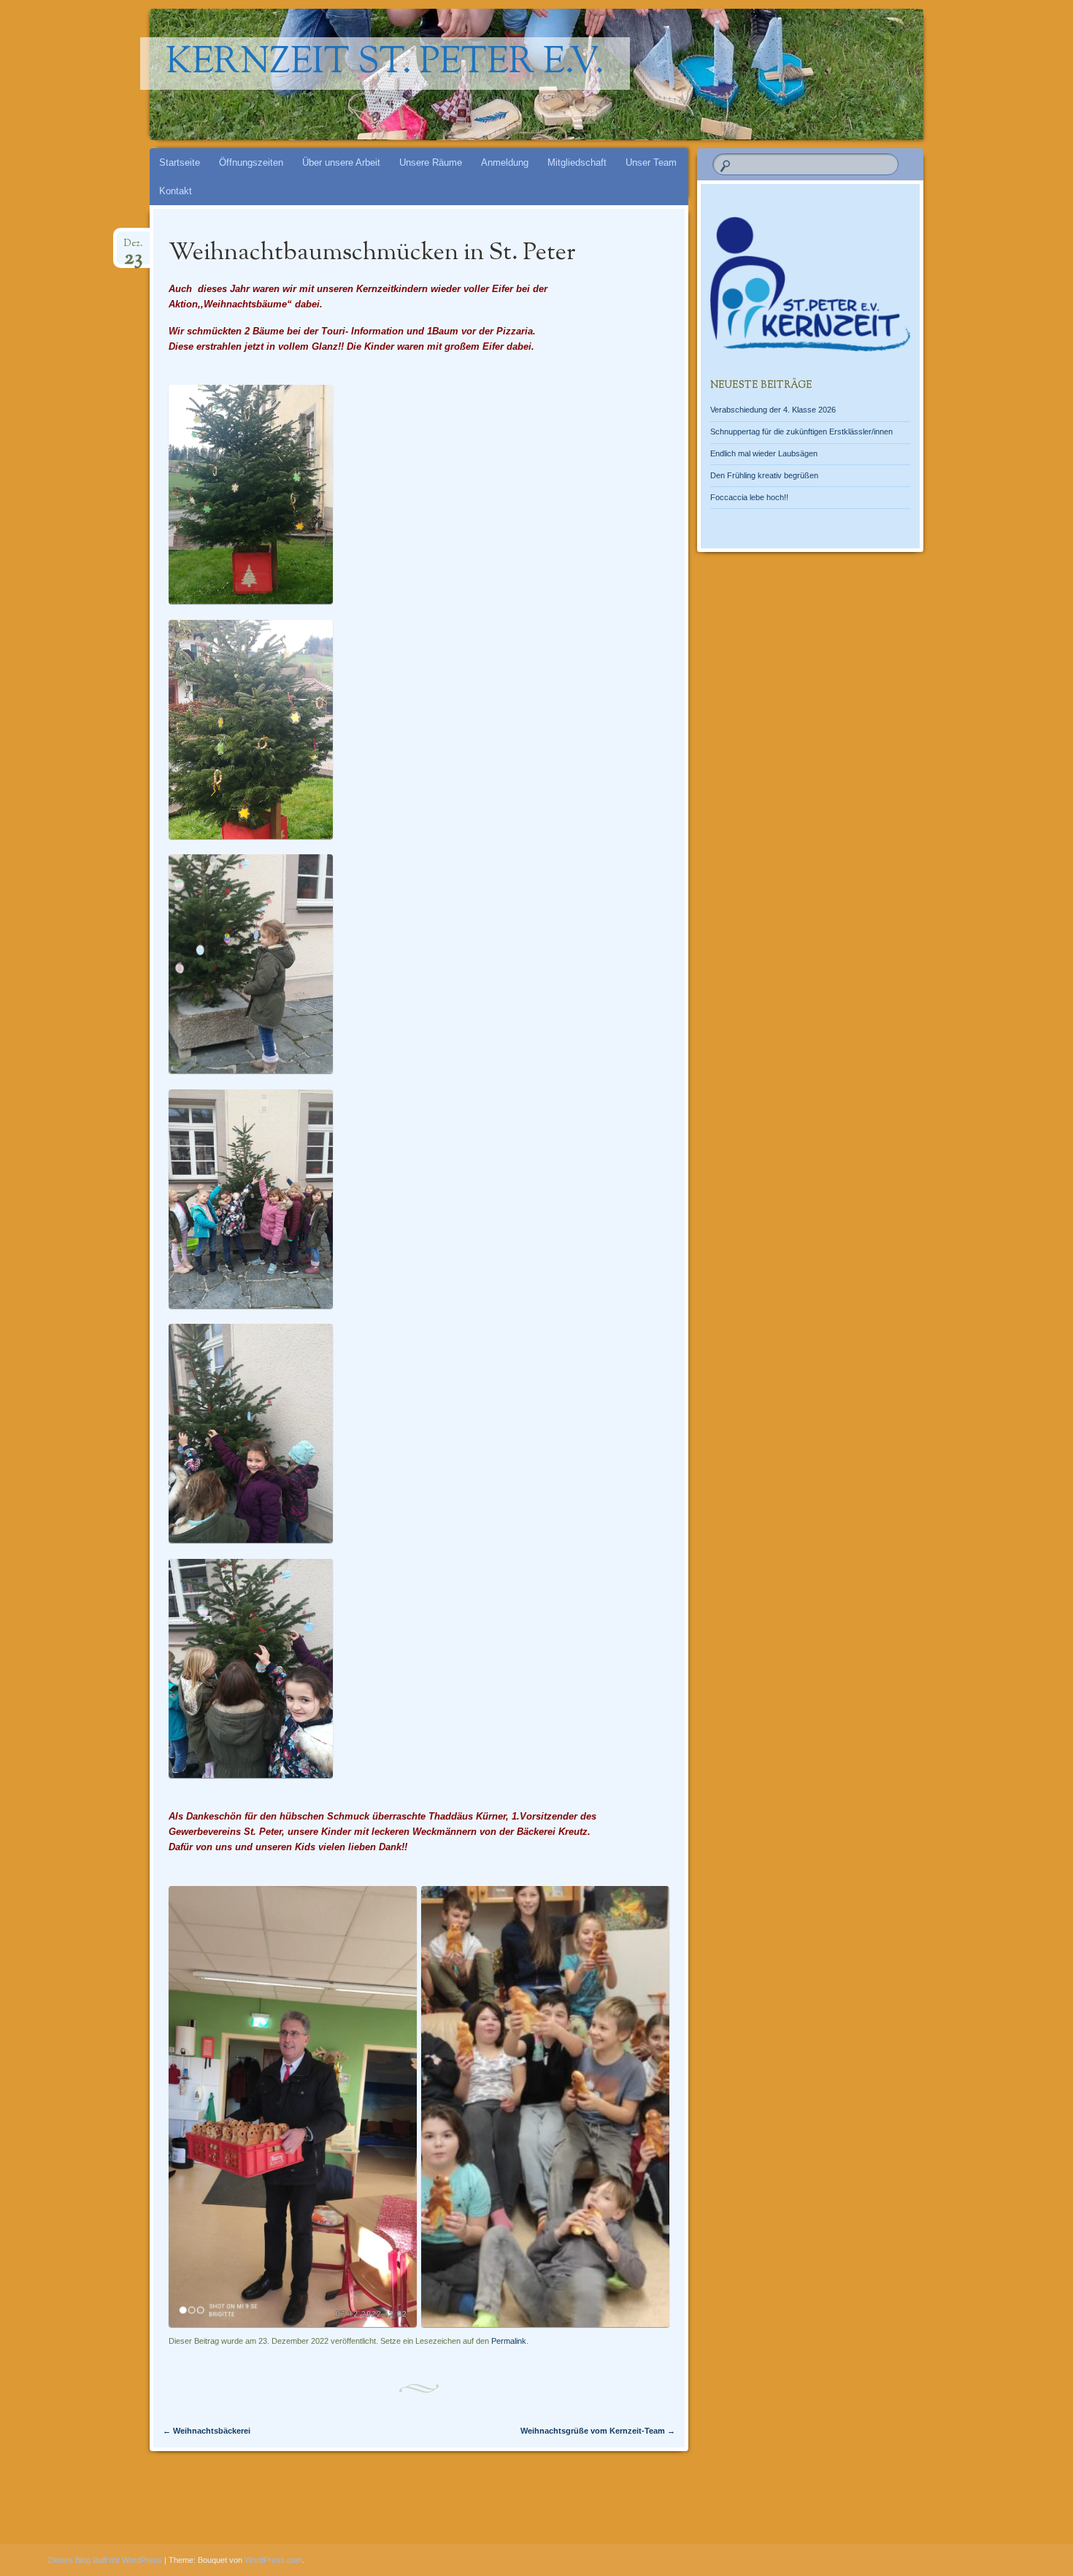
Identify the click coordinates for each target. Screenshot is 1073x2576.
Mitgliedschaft (577, 162)
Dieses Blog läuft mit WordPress (105, 2560)
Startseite (180, 162)
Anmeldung (505, 162)
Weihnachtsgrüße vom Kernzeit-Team (598, 2431)
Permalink (509, 2341)
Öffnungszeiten (251, 162)
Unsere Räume (431, 162)
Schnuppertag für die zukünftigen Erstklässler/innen (801, 432)
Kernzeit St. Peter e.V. (385, 64)
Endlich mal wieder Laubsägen (764, 453)
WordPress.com (273, 2560)
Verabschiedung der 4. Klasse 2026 (773, 410)
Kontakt (176, 191)
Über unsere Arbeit (341, 162)
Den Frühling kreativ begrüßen (764, 475)
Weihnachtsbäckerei (207, 2431)
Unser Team (651, 162)
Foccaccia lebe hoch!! (749, 497)
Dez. (133, 248)
